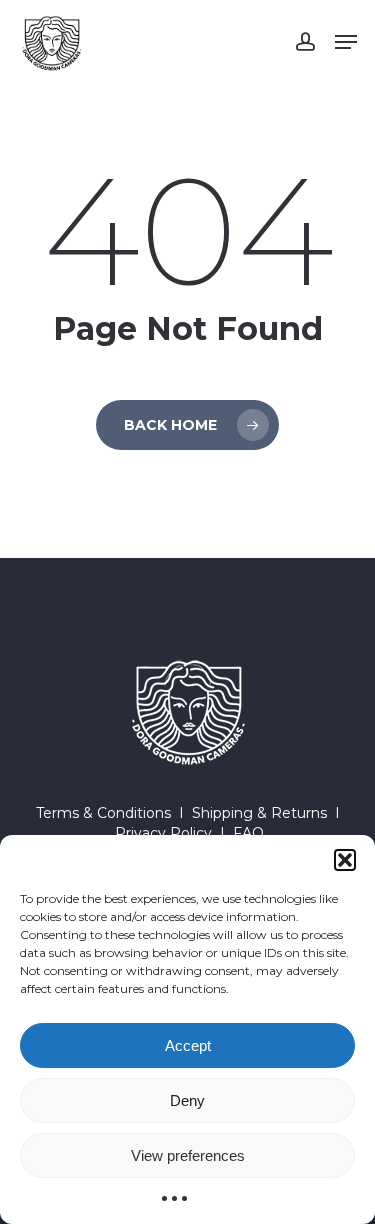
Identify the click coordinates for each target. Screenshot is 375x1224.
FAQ (248, 833)
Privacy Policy (163, 833)
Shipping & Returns (259, 813)
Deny (187, 1100)
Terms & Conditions (103, 813)
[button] (345, 860)
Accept (188, 1045)
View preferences (188, 1155)
